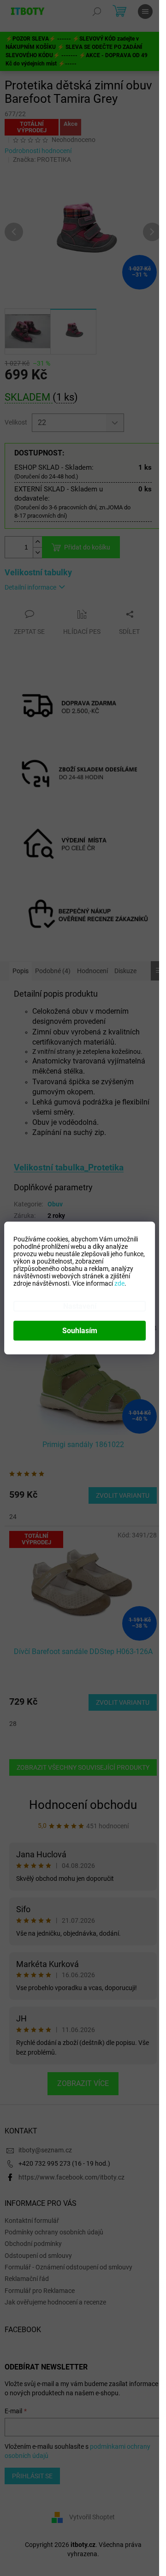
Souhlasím (80, 1331)
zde (119, 1283)
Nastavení (80, 1306)
